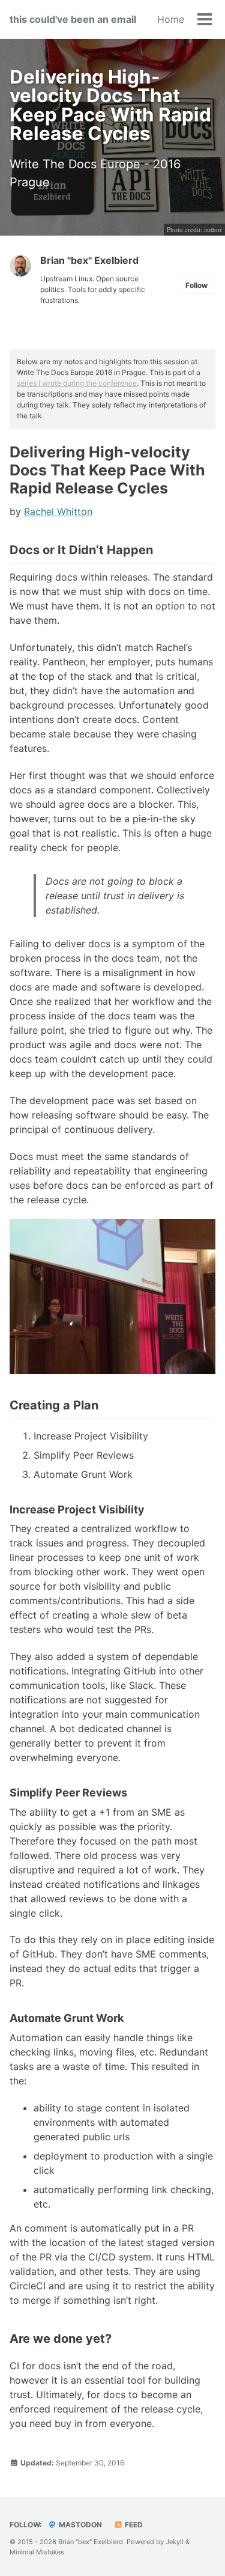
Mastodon (79, 2525)
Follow (196, 285)
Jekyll (175, 2542)
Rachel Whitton (58, 511)
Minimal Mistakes (37, 2552)
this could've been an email (73, 19)
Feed (133, 2525)
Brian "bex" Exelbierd (89, 260)
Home (171, 19)
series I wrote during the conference (77, 383)
